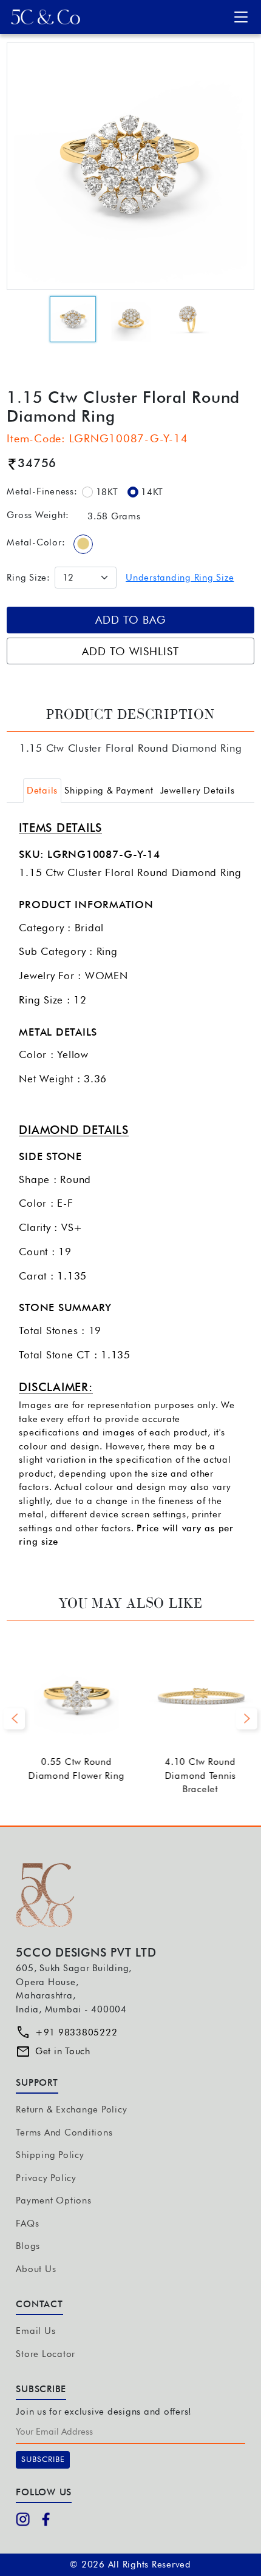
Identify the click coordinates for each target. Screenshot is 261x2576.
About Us (36, 2269)
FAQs (27, 2224)
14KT (152, 492)
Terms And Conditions (64, 2133)
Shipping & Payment (109, 791)
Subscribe (43, 2459)
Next (247, 1718)
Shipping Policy (50, 2155)
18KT (107, 492)
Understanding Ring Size (180, 578)
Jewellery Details (198, 791)
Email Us (36, 2331)
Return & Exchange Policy (71, 2109)
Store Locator (46, 2354)
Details (42, 791)
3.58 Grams (114, 516)
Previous (14, 1718)
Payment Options (53, 2200)
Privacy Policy (46, 2178)
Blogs (28, 2246)
